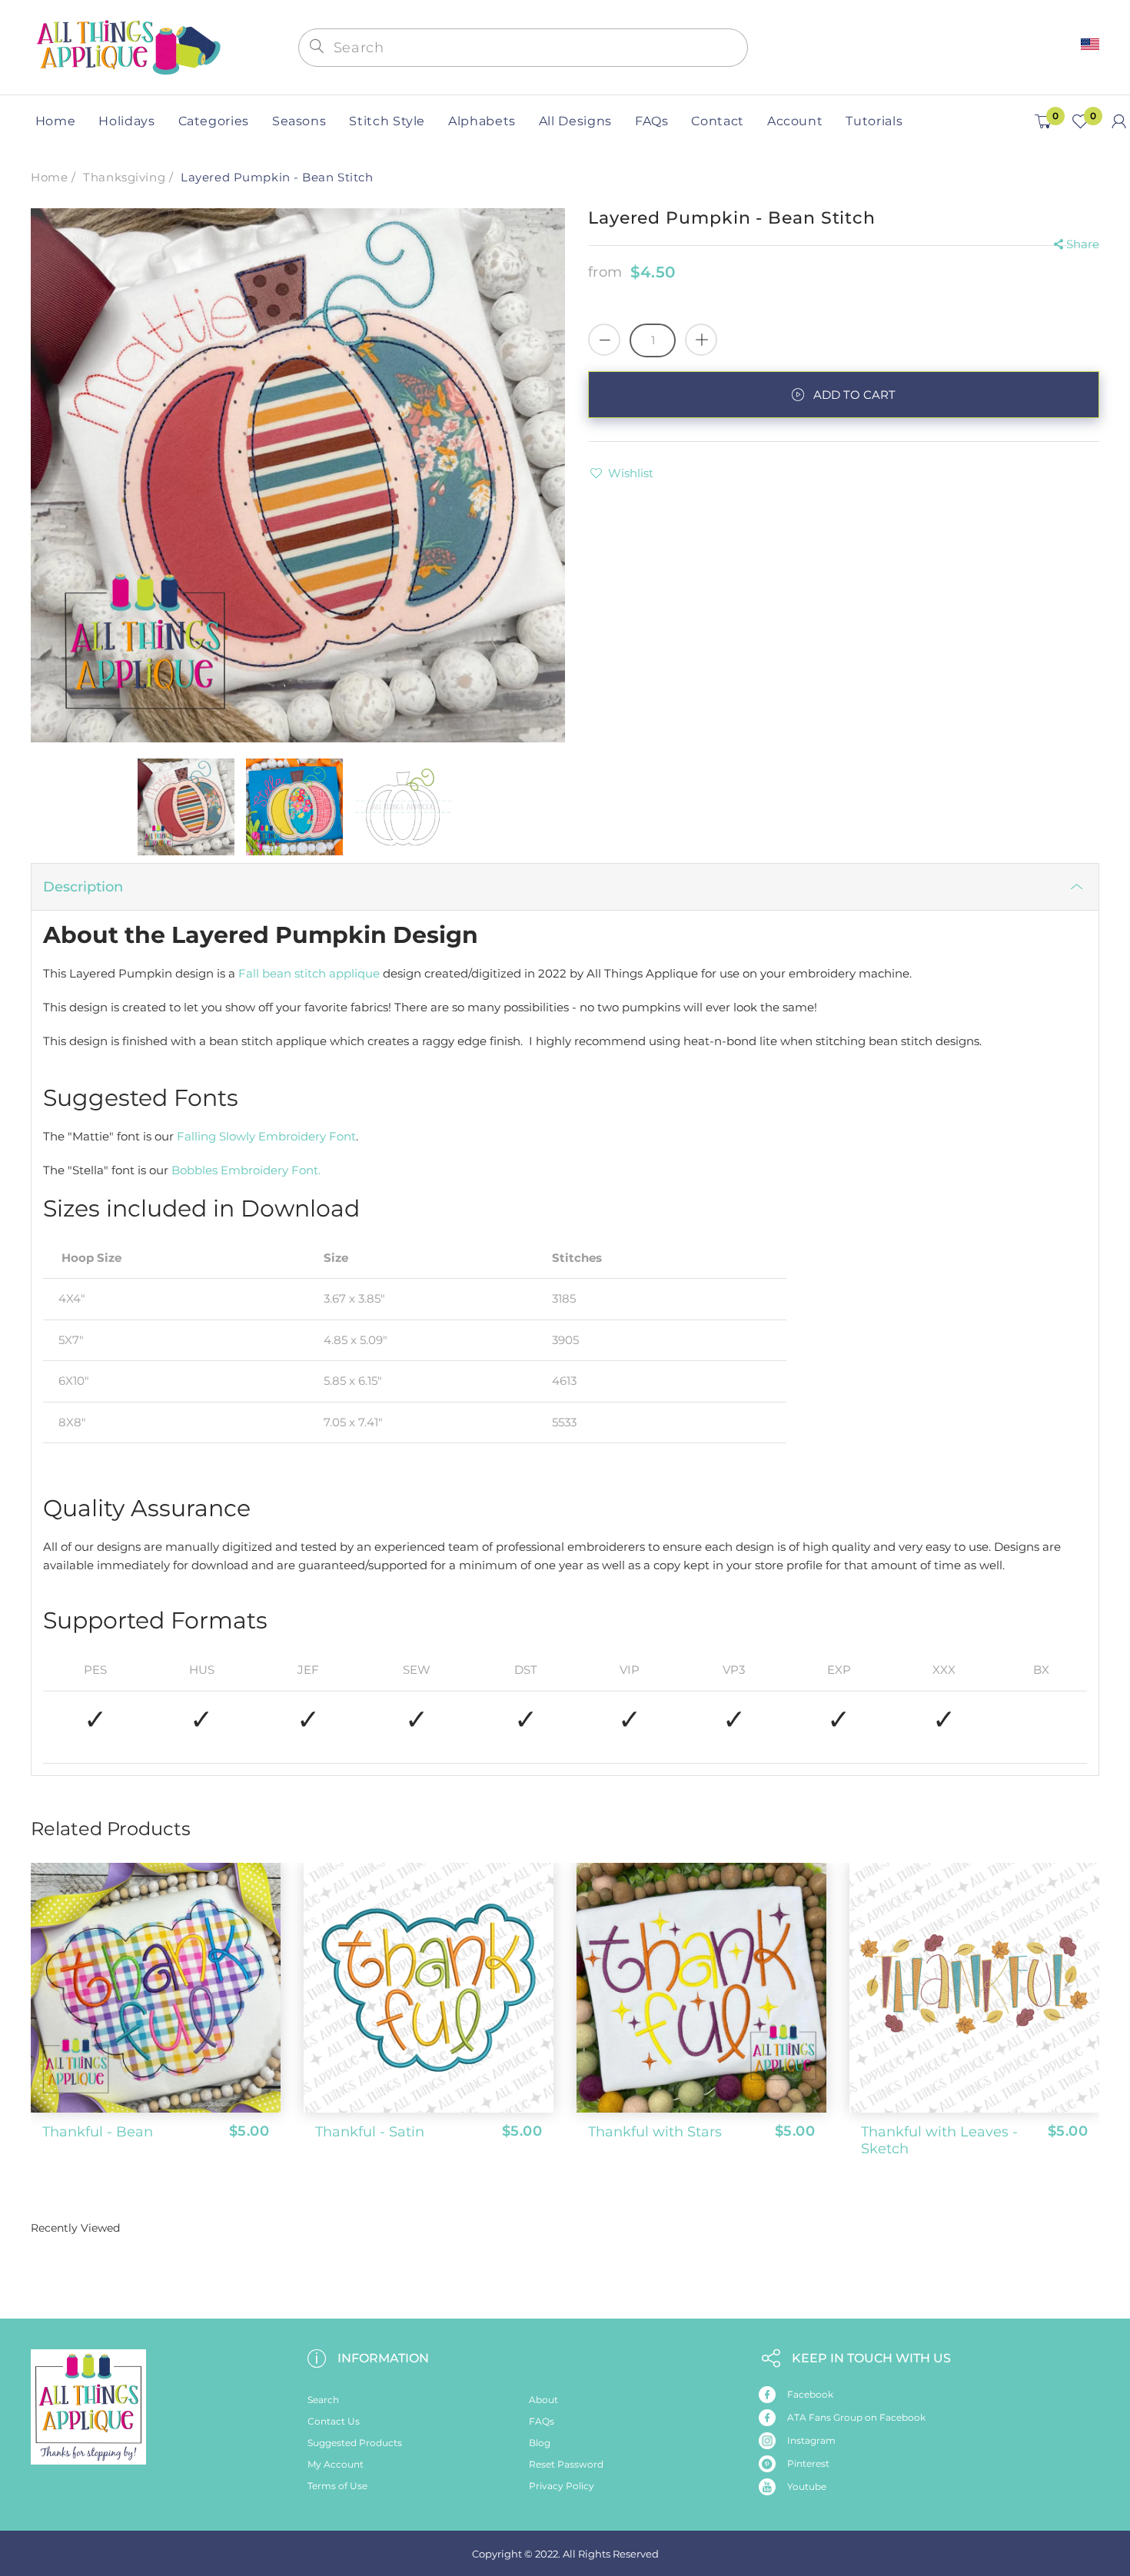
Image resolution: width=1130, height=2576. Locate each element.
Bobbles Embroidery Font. (246, 1170)
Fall (250, 973)
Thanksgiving (124, 177)
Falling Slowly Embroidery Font (266, 1136)
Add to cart (854, 395)
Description (83, 887)
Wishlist (631, 473)
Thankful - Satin (370, 2132)
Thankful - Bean (98, 2132)
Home (49, 177)
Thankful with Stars (655, 2132)
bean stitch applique (321, 973)
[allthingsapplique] (127, 46)
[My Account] (1119, 121)
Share (1083, 244)
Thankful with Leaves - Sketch (939, 2140)
